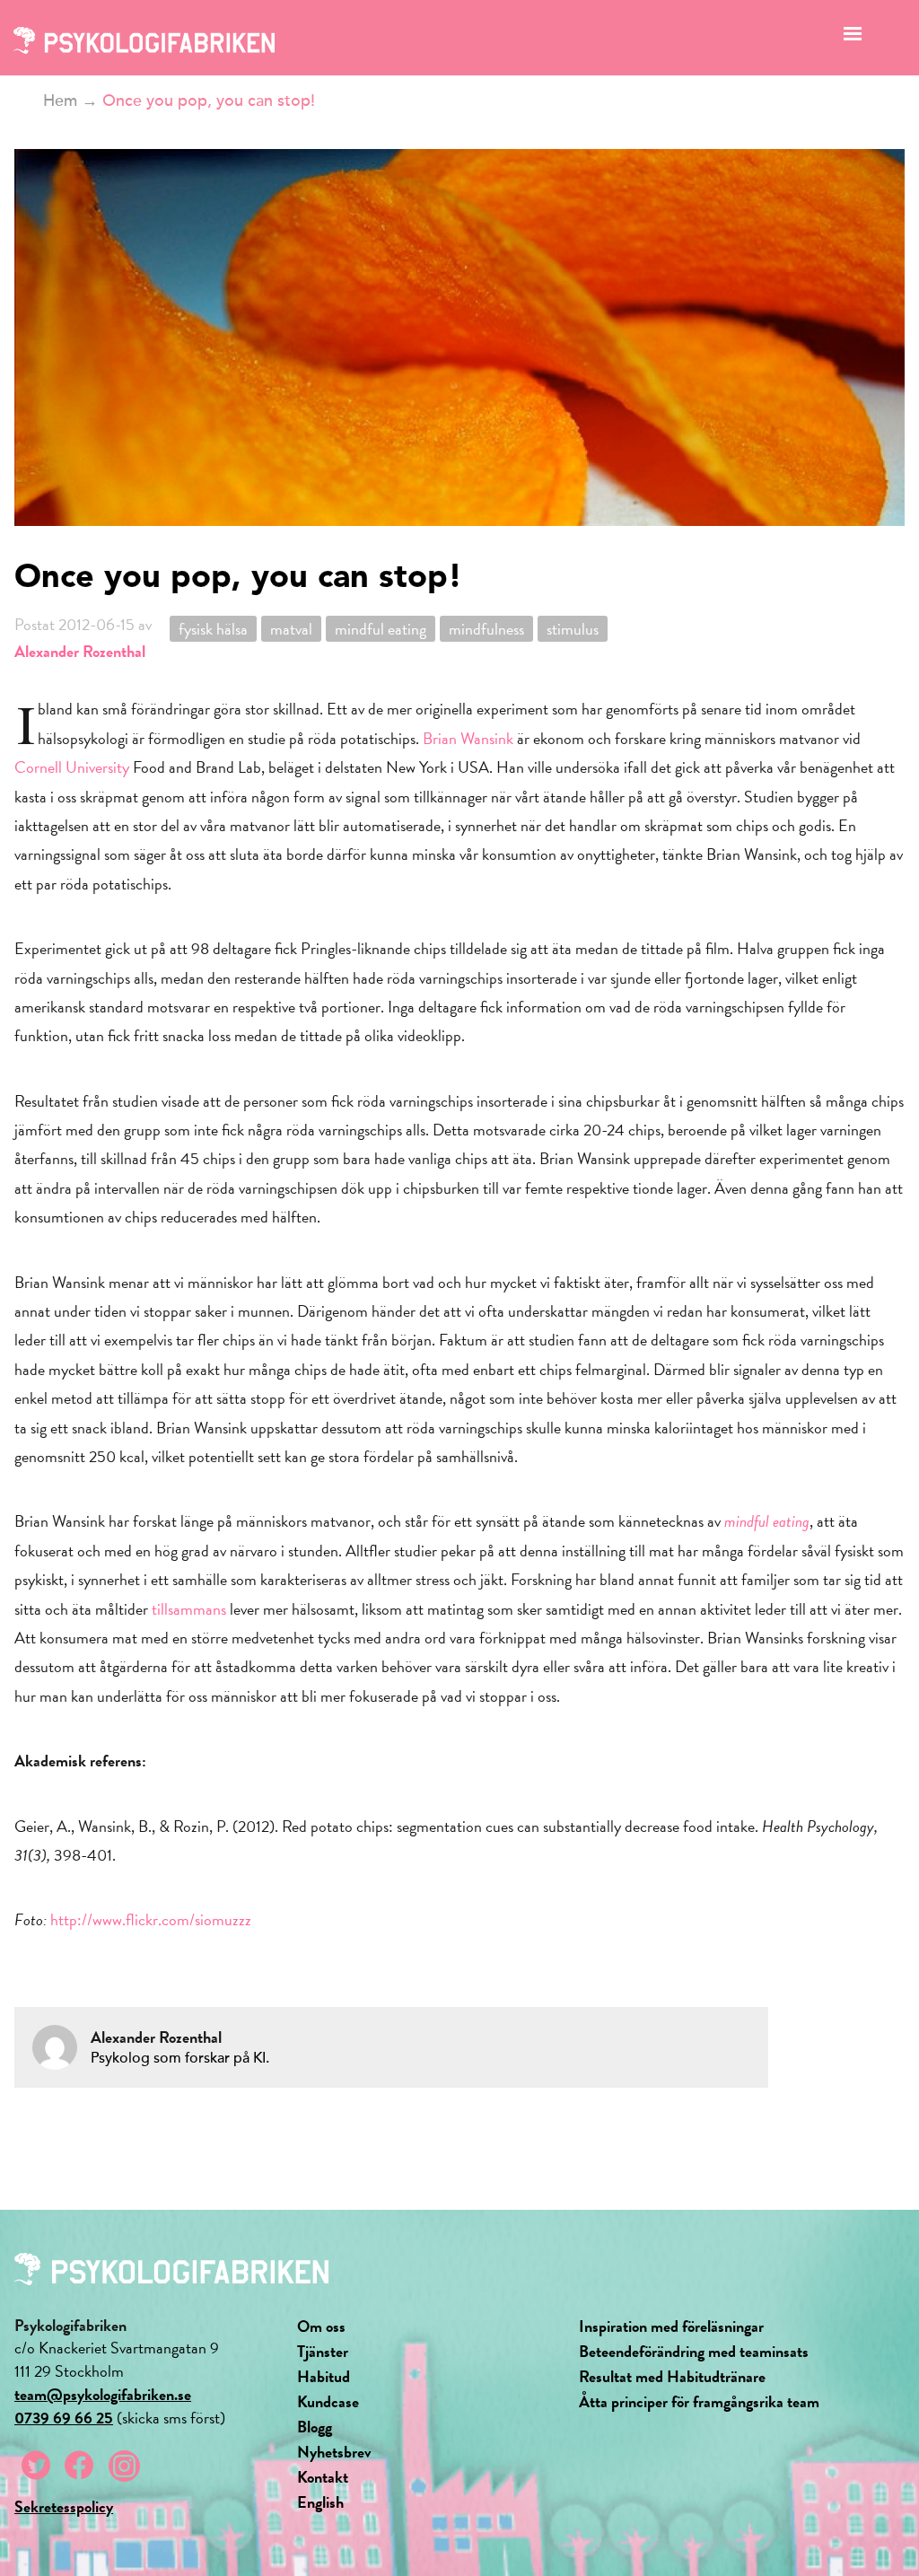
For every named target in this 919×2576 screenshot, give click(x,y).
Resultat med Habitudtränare (672, 2376)
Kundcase (328, 2401)
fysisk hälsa (213, 629)
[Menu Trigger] (853, 38)
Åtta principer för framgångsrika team (699, 2401)
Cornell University (72, 767)
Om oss (321, 2326)
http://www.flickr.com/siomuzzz (151, 1919)
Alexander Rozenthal (80, 651)
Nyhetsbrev (334, 2452)
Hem (60, 101)
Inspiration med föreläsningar (671, 2326)
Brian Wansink (468, 738)
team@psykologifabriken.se (103, 2394)
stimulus (573, 629)
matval (291, 629)
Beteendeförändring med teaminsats (694, 2351)
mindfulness (486, 629)
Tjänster (323, 2351)
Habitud (324, 2376)
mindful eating (381, 629)
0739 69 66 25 (64, 2418)
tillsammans (189, 1609)
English (320, 2502)
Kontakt (323, 2477)
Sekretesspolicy (64, 2506)
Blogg (315, 2427)
